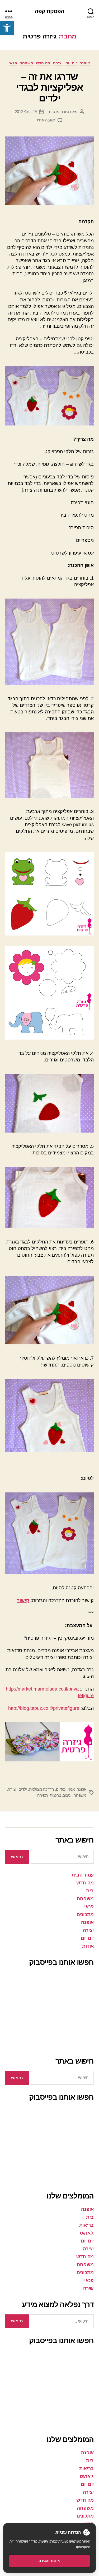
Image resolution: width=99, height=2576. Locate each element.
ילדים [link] (23, 1789)
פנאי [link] (13, 63)
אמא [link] (71, 1789)
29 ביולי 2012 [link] (26, 112)
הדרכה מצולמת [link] (42, 1789)
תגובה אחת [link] (46, 120)
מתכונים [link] (85, 1914)
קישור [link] (23, 1600)
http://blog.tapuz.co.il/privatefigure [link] (44, 1708)
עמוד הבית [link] (83, 1875)
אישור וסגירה (49, 2561)
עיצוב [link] (67, 1795)
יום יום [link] (71, 63)
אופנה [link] (85, 63)
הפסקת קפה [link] (49, 11)
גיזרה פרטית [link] (59, 112)
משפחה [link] (26, 63)
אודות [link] (88, 1946)
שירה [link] (88, 2288)
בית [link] (90, 1891)
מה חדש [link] (43, 63)
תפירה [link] (43, 1795)
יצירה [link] (58, 63)
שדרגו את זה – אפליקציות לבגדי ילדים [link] (50, 87)
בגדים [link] (61, 1789)
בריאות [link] (86, 2225)
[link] (7, 28)
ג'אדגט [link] (87, 2233)
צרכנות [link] (55, 1795)
